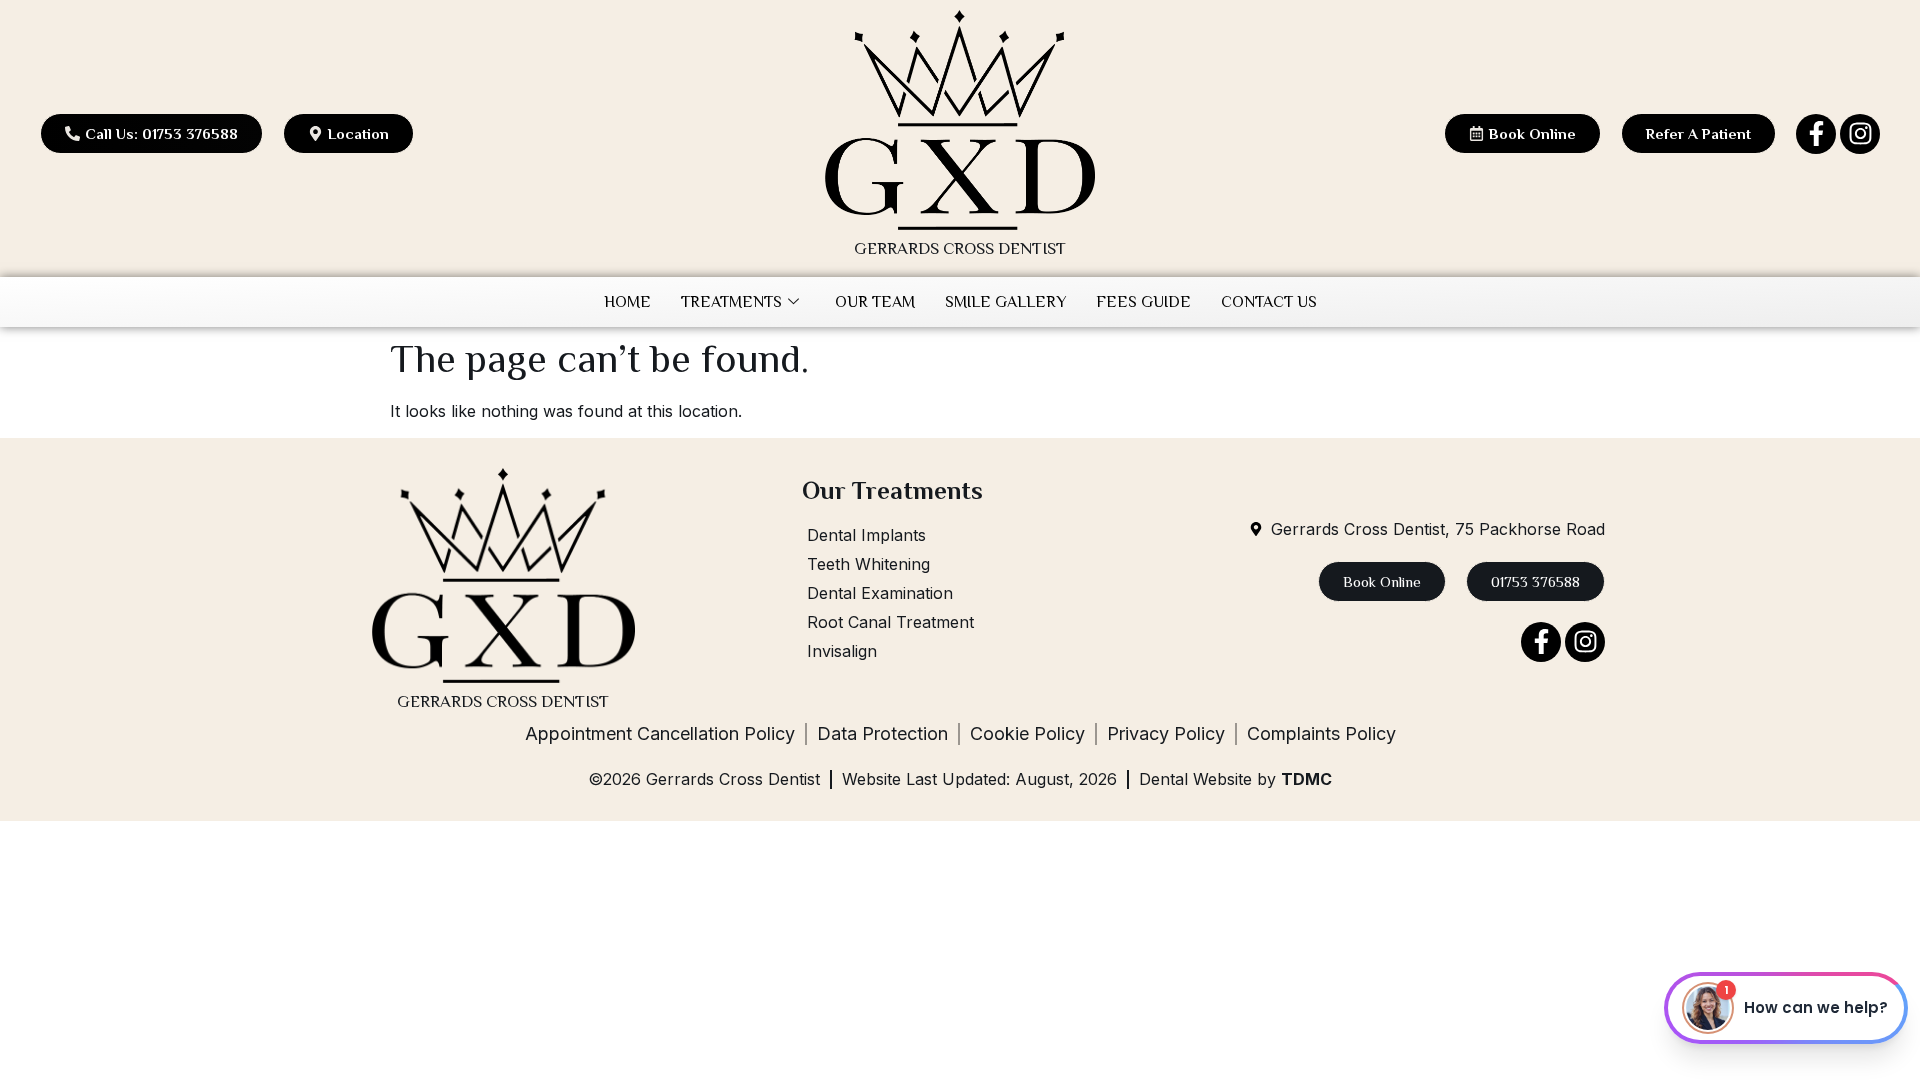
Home (627, 302)
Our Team (875, 302)
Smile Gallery (1005, 302)
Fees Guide (1143, 302)
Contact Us (1269, 302)
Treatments (731, 302)
